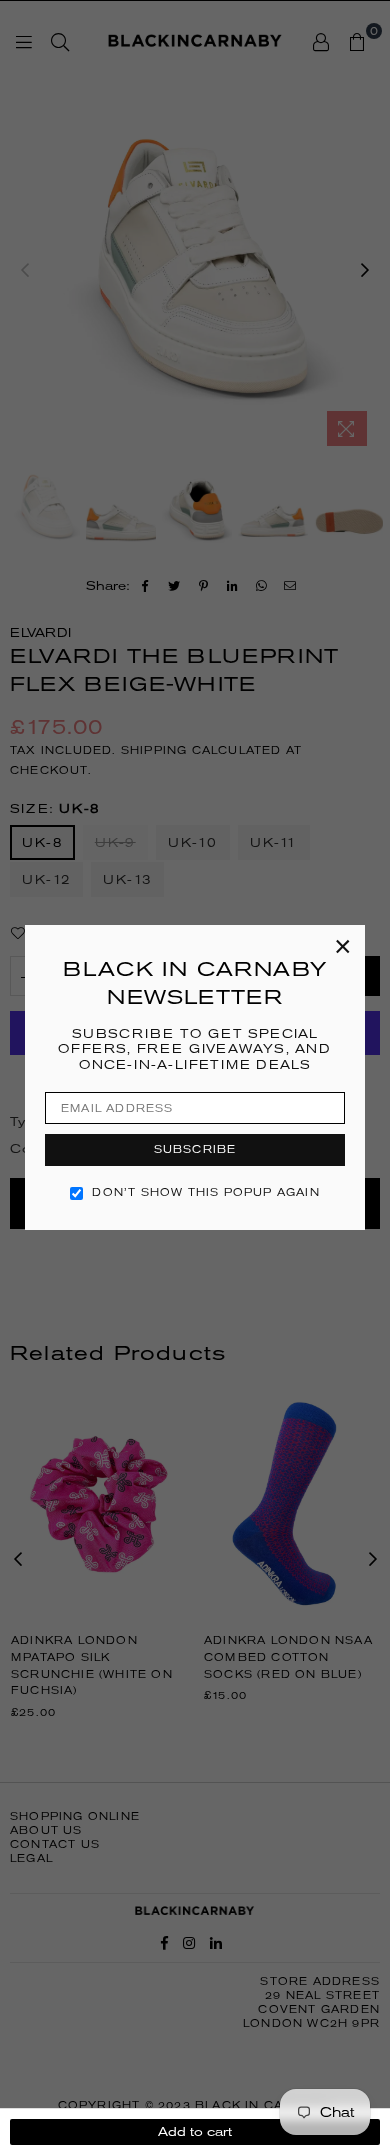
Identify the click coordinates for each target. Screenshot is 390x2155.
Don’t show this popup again (205, 1192)
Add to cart (195, 2131)
